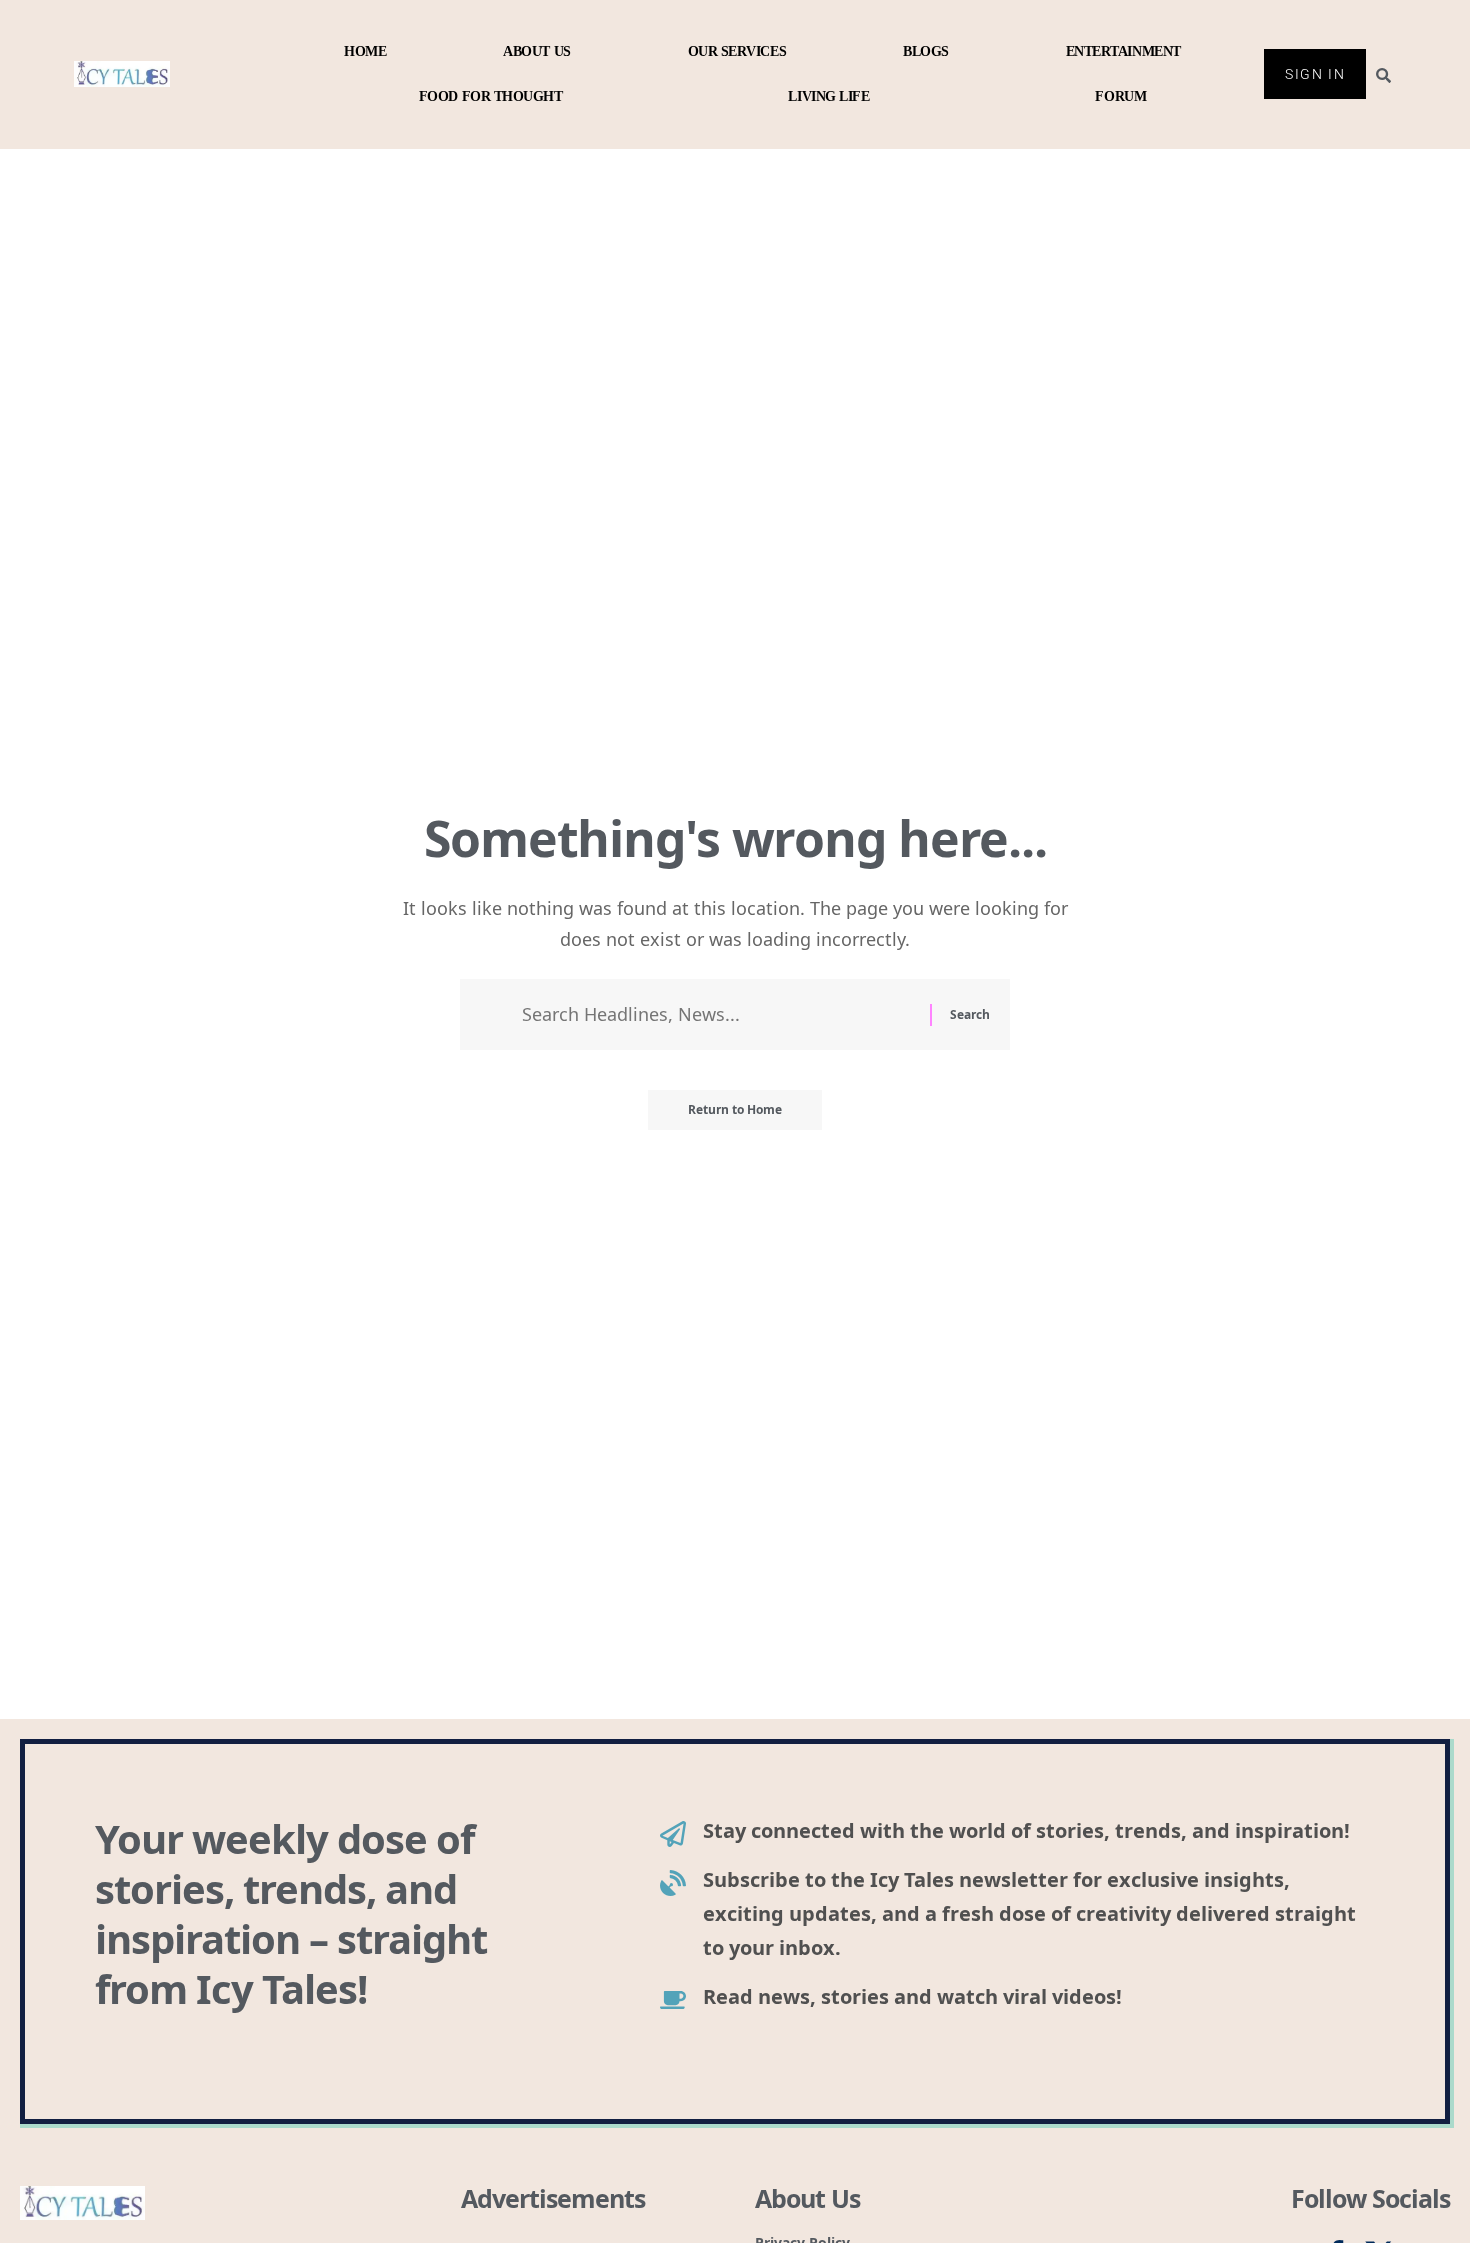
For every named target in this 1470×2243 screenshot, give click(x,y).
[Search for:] (718, 1014)
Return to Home (735, 1109)
